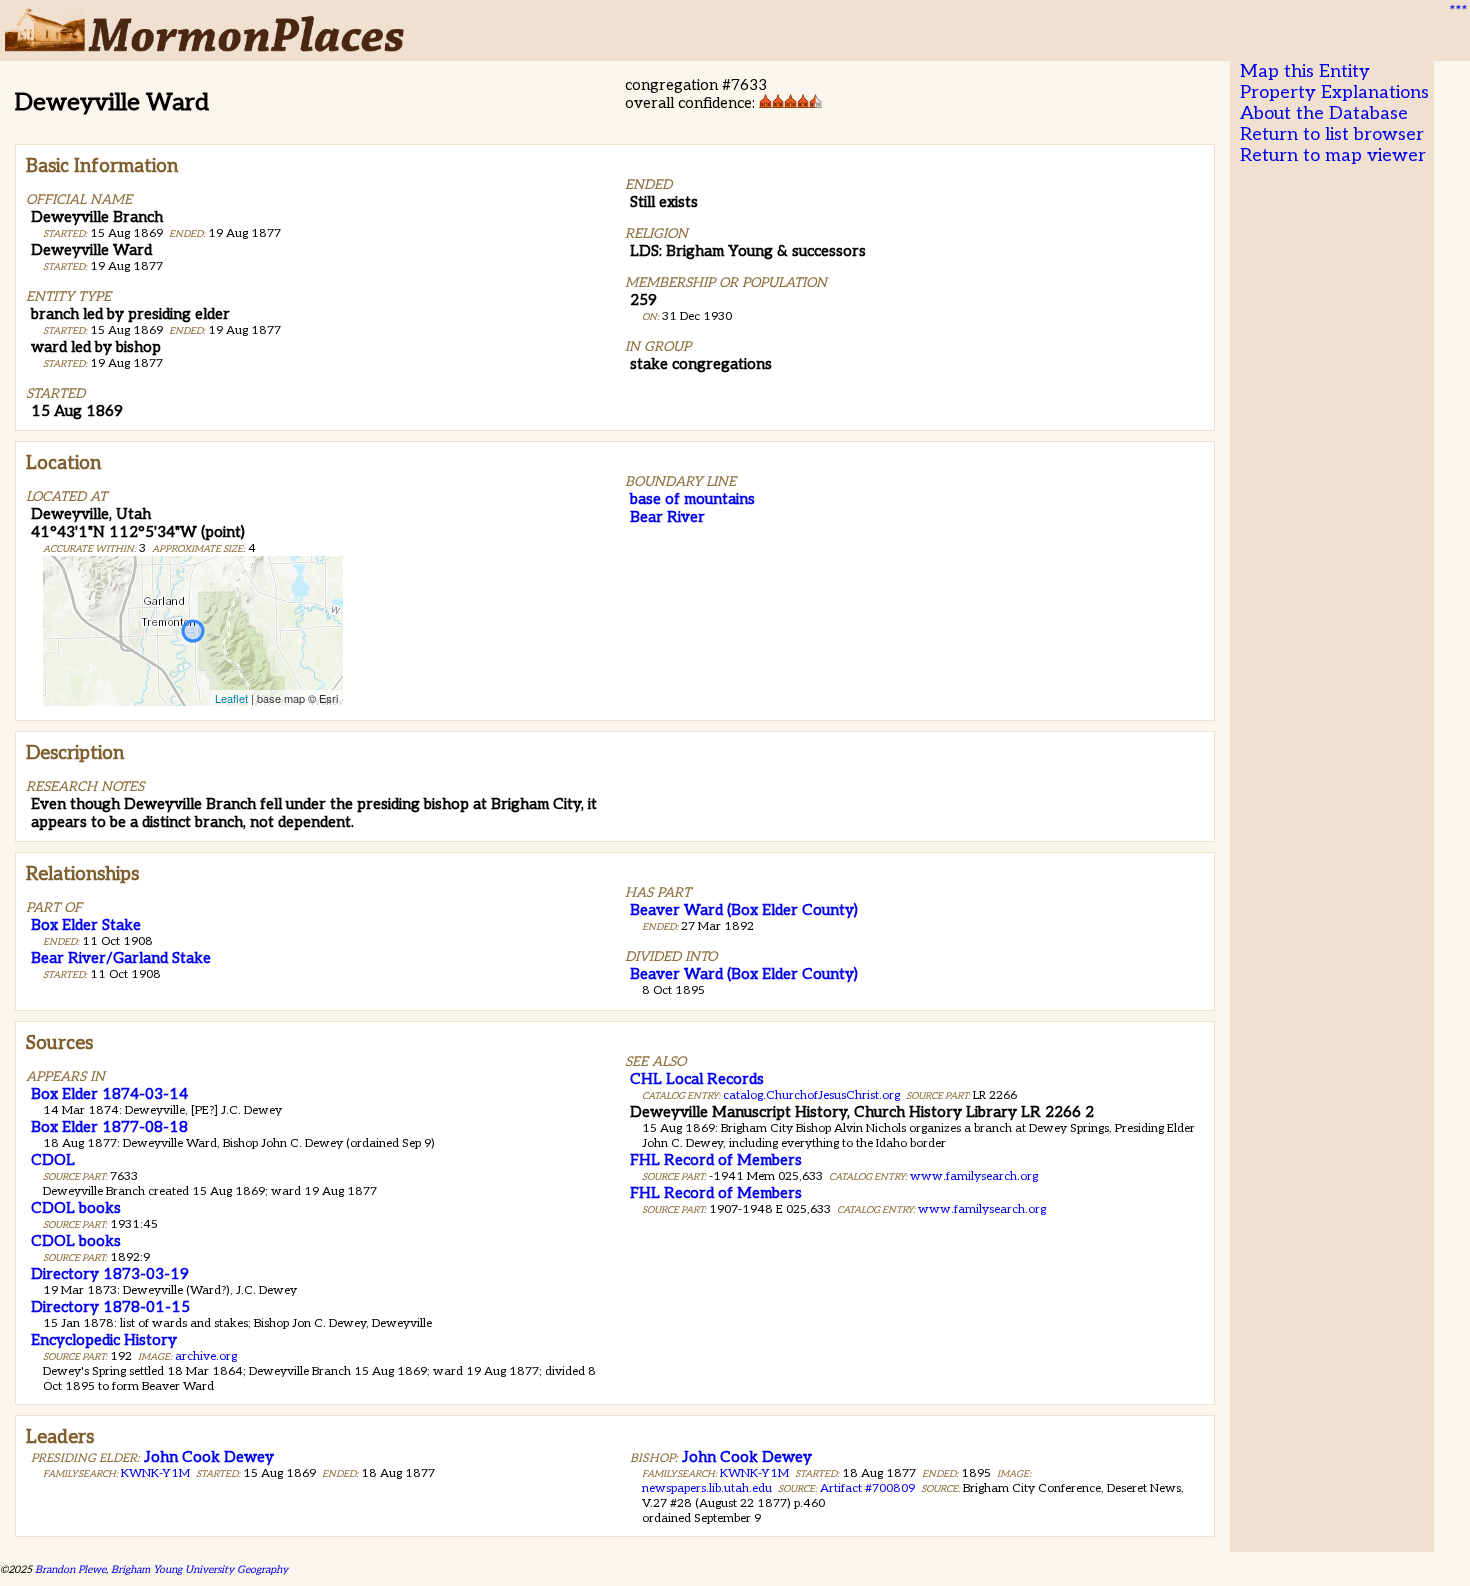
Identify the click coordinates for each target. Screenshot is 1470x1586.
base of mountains (692, 499)
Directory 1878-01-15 (110, 1307)
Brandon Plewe (70, 1569)
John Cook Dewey (209, 1457)
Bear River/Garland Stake (121, 958)
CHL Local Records (697, 1079)
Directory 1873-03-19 (110, 1274)
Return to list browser (1332, 134)
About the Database (1324, 113)
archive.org (206, 1356)
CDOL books (76, 1208)
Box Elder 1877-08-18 (109, 1127)
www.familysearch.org (974, 1176)
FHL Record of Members (716, 1160)
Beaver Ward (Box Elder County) (744, 910)
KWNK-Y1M (155, 1473)
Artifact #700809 (867, 1488)
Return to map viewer (1333, 155)
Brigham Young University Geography (199, 1569)
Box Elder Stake (86, 925)
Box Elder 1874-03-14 (109, 1094)
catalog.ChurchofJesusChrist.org (811, 1095)
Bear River (667, 517)
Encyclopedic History (104, 1340)
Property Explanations (1334, 92)
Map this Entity (1305, 71)
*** (1456, 11)
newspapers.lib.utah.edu (707, 1488)
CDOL (53, 1160)
